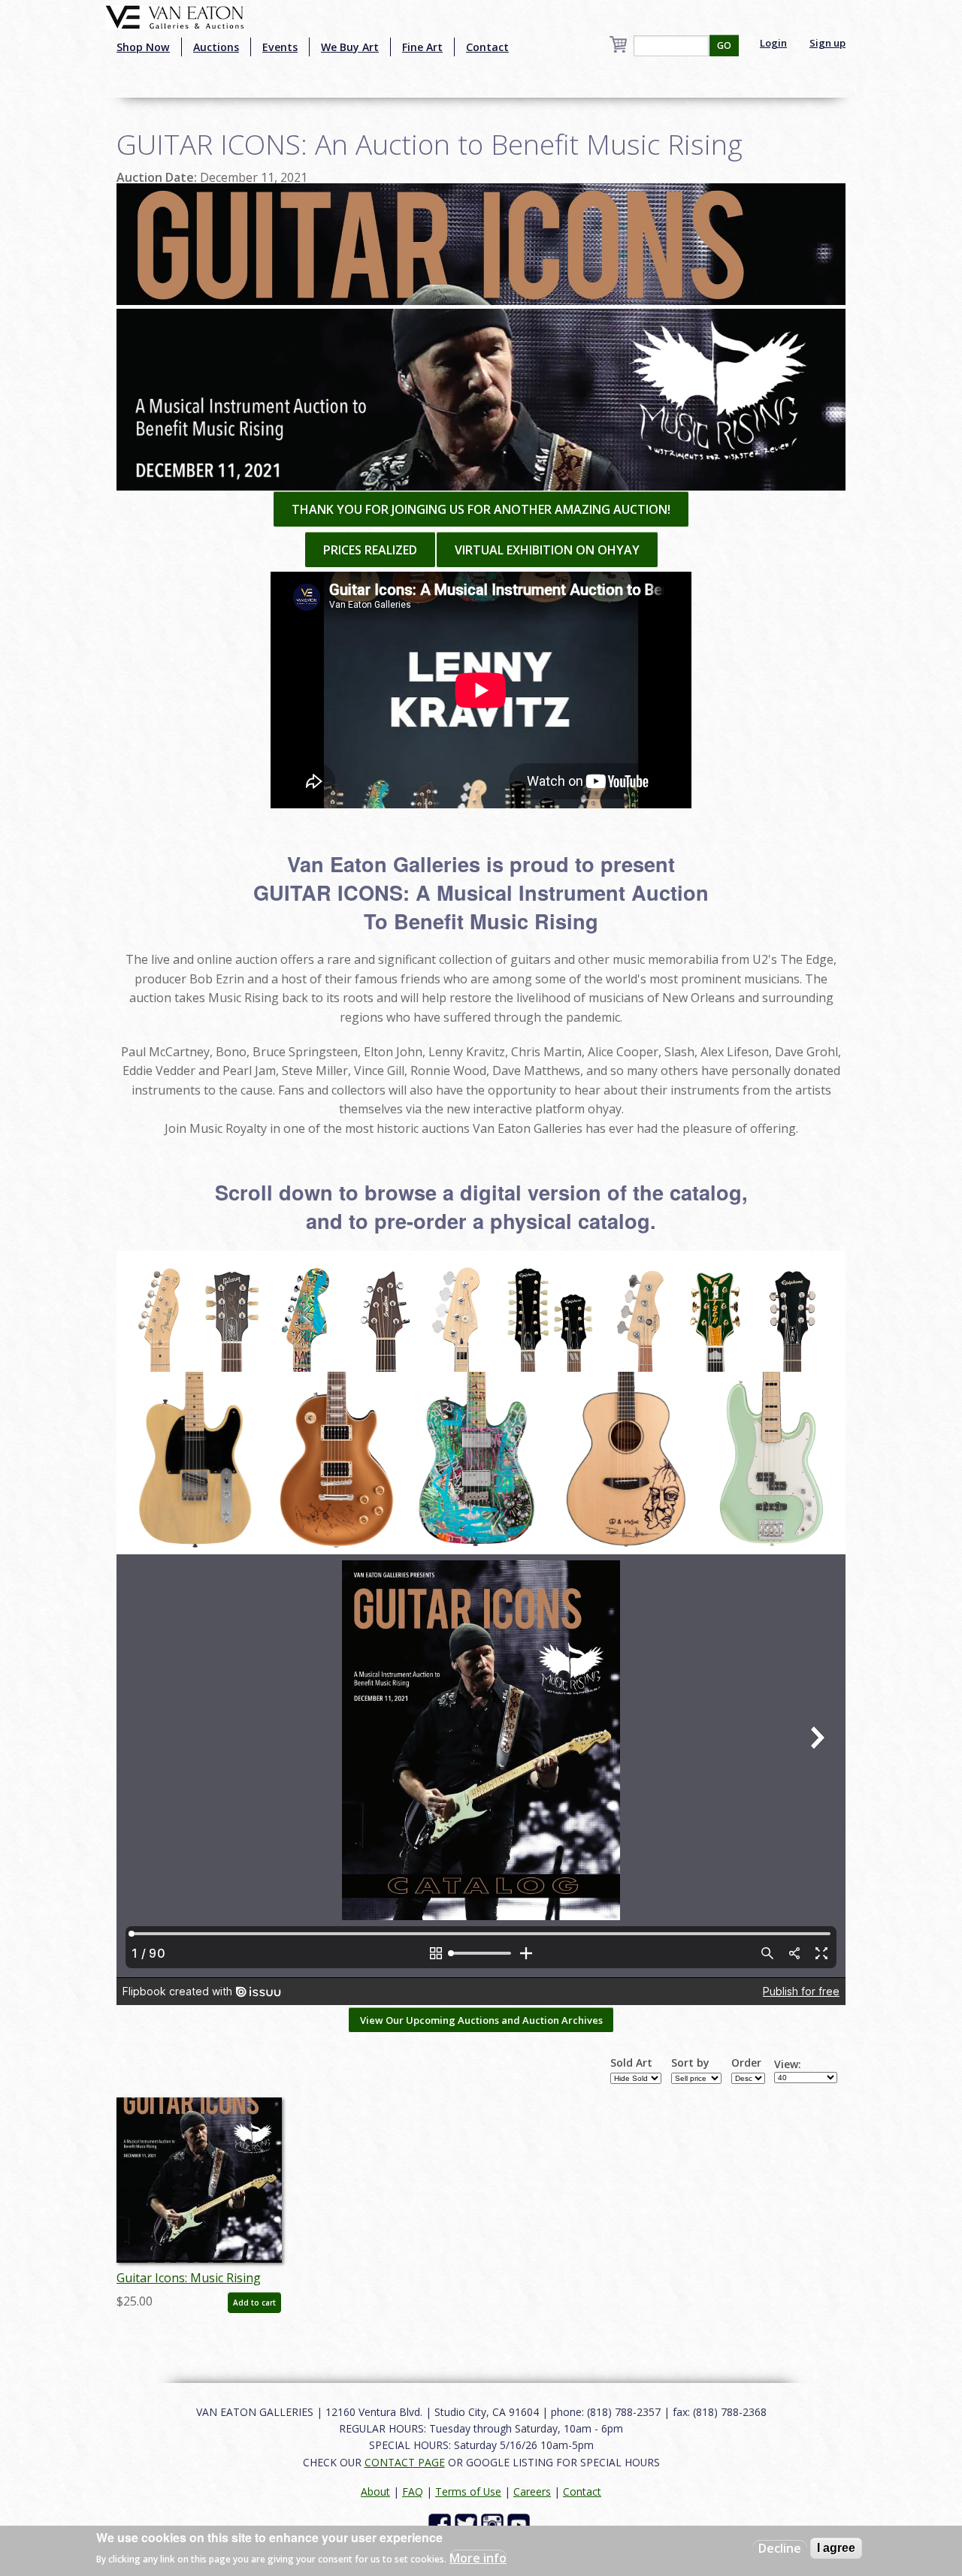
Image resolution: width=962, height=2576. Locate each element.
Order (746, 2063)
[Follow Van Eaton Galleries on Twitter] (468, 2524)
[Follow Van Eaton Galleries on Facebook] (442, 2524)
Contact (487, 47)
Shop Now (143, 47)
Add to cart (254, 2303)
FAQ (413, 2491)
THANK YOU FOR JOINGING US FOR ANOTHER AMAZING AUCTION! (481, 509)
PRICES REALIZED (370, 550)
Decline (780, 2548)
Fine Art (422, 47)
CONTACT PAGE (405, 2462)
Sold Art (631, 2063)
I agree (836, 2548)
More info (478, 2558)
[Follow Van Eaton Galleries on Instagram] (494, 2524)
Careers (532, 2491)
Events (280, 47)
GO (724, 45)
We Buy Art (350, 47)
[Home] (175, 16)
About (375, 2491)
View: (788, 2064)
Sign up (827, 43)
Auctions (216, 47)
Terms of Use (468, 2491)
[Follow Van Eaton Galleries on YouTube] (520, 2524)
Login (773, 43)
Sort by (690, 2063)
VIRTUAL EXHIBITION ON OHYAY (547, 550)
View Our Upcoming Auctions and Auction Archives (481, 2020)
